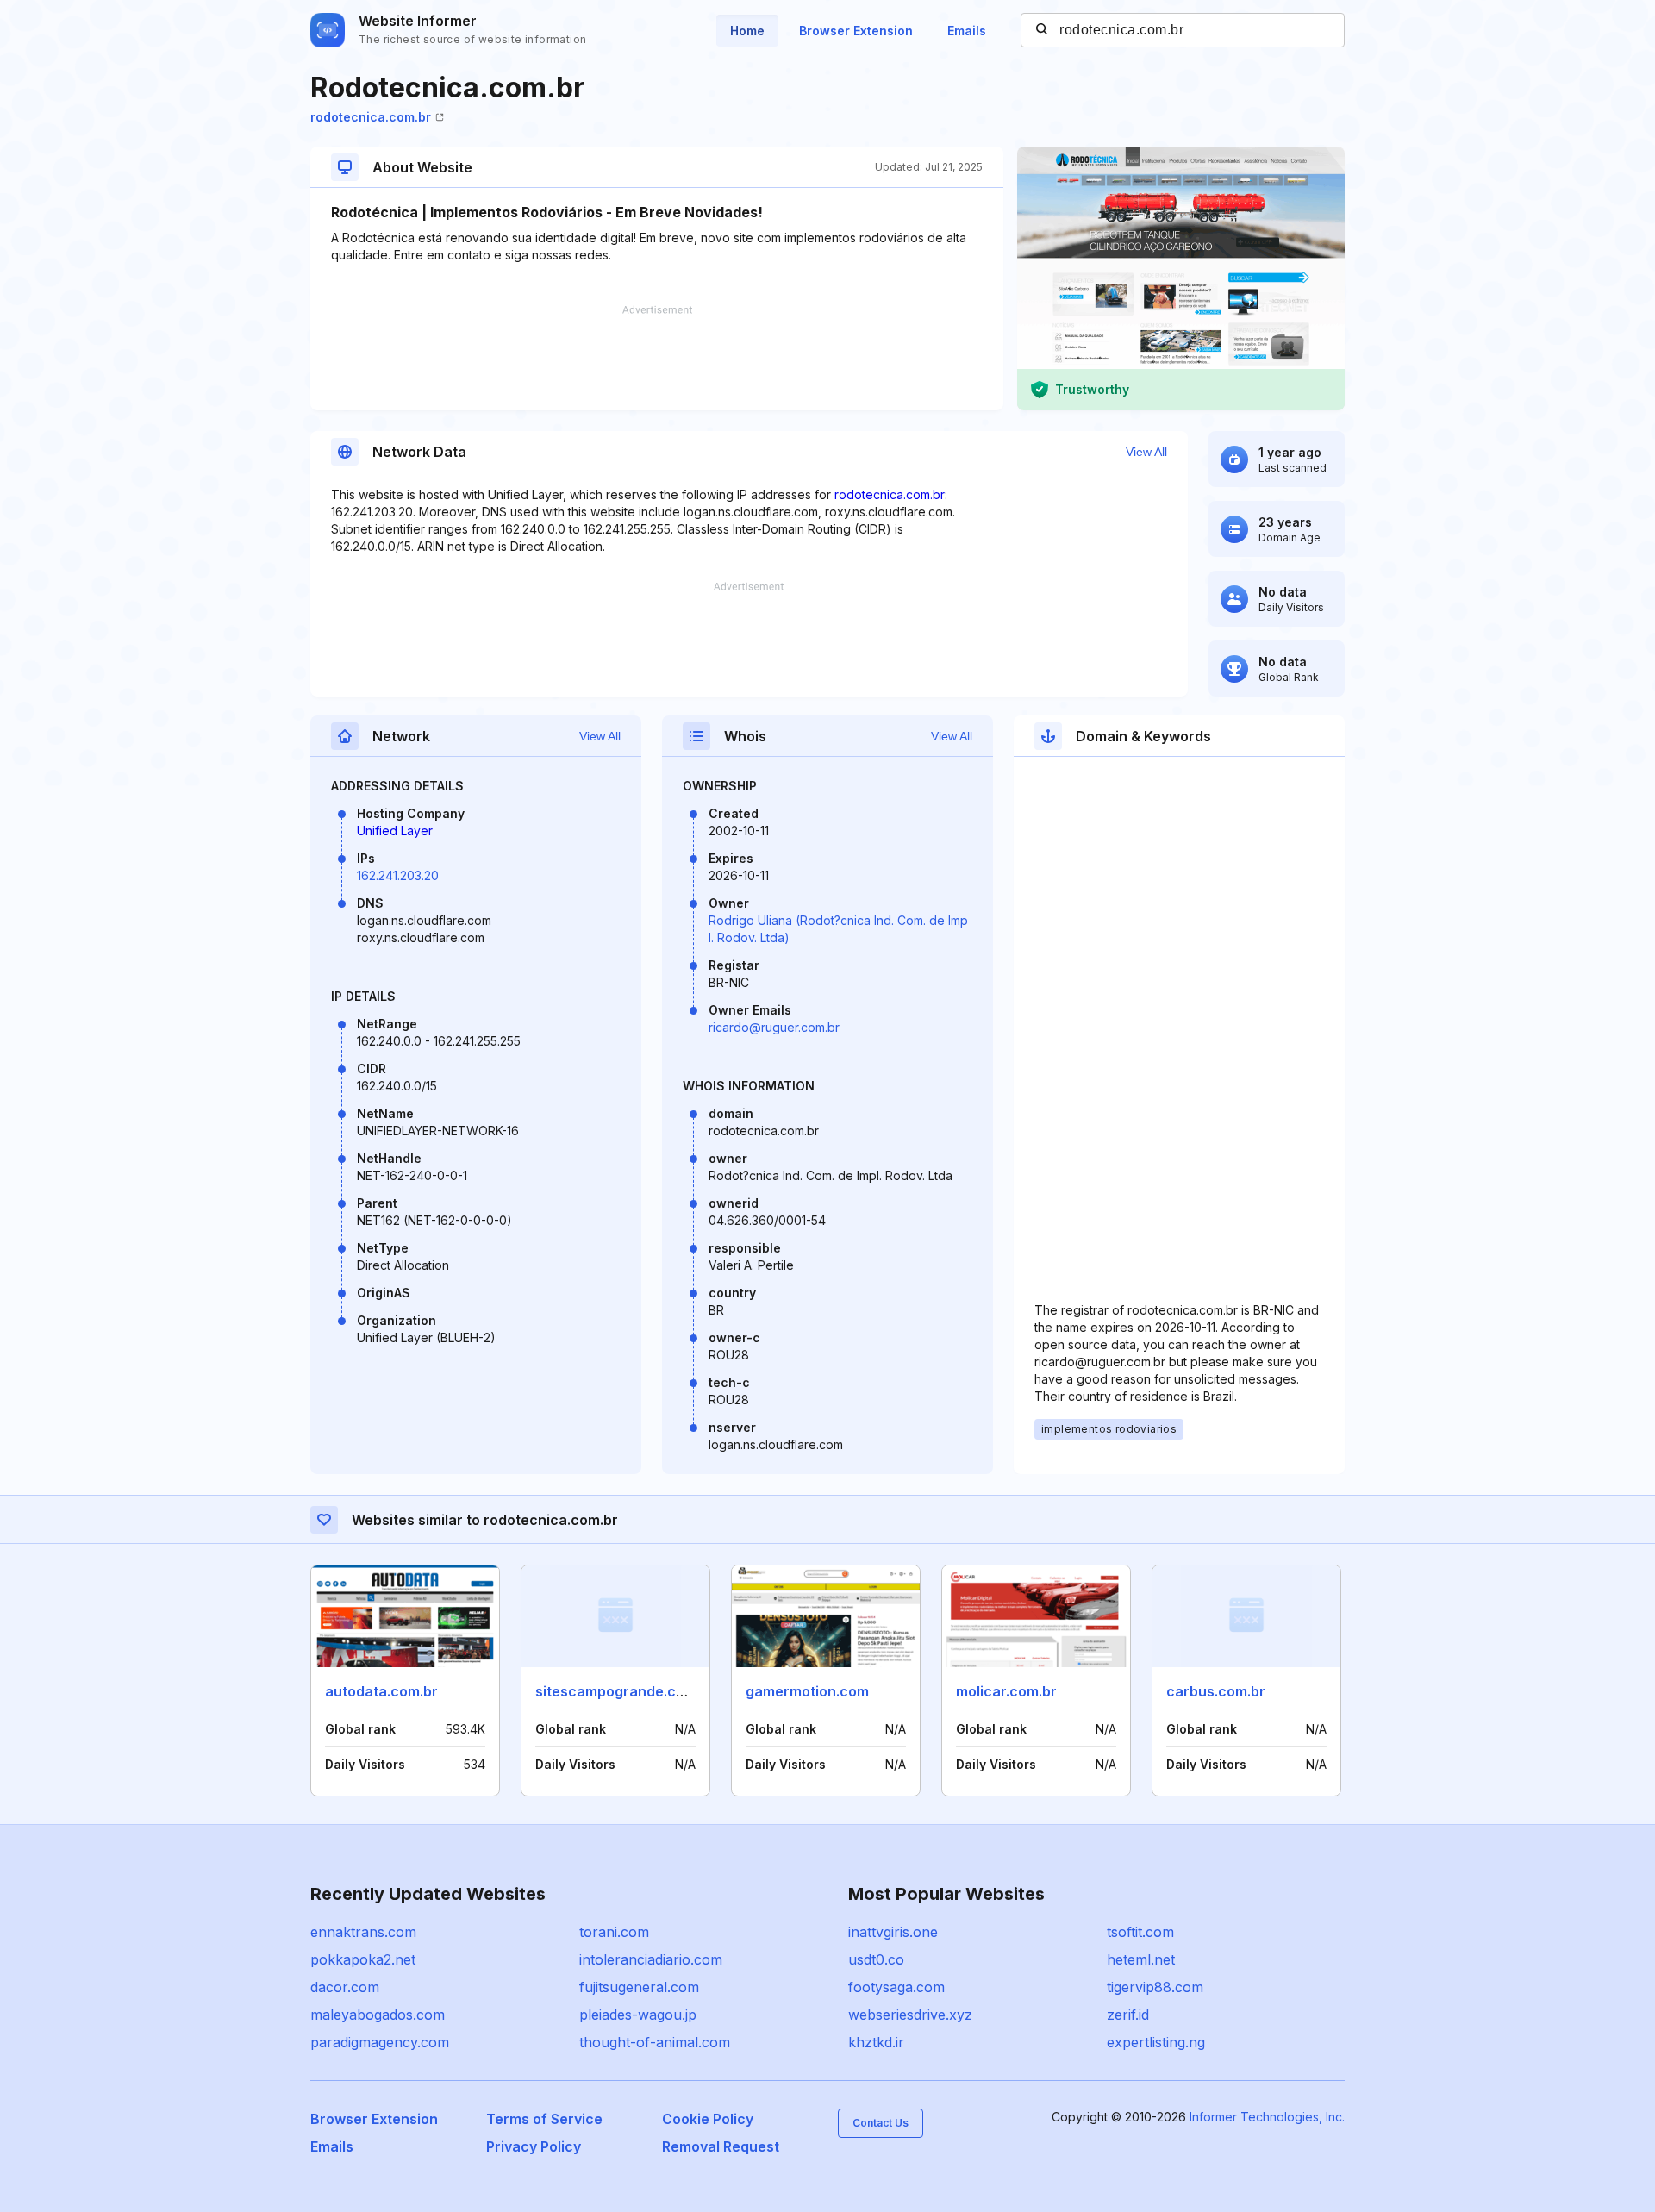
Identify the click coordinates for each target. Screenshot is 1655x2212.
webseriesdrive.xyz (910, 2015)
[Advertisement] (657, 358)
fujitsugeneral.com (639, 1987)
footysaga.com (896, 1987)
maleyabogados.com (378, 2015)
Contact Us (881, 2123)
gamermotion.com (807, 1691)
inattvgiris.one (893, 1932)
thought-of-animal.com (655, 2042)
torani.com (614, 1932)
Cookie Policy (708, 2119)
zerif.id (1128, 2015)
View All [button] (1146, 452)
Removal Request (721, 2146)
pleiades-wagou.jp (638, 2015)
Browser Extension (856, 31)
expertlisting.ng (1156, 2042)
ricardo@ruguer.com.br (774, 1027)
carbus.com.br (1216, 1691)
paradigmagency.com (380, 2042)
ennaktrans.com (363, 1932)
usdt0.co (876, 1959)
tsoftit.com (1140, 1932)
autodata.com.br (381, 1691)
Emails (967, 31)
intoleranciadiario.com (651, 1959)
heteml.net (1141, 1959)
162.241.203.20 (398, 875)
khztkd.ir (876, 2042)
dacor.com (345, 1987)
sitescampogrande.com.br (625, 1691)
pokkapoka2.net (363, 1959)
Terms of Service (544, 2119)
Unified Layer (395, 831)
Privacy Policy (534, 2146)
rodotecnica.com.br (371, 117)
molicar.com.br (1006, 1691)
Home (747, 31)
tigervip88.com (1155, 1987)
